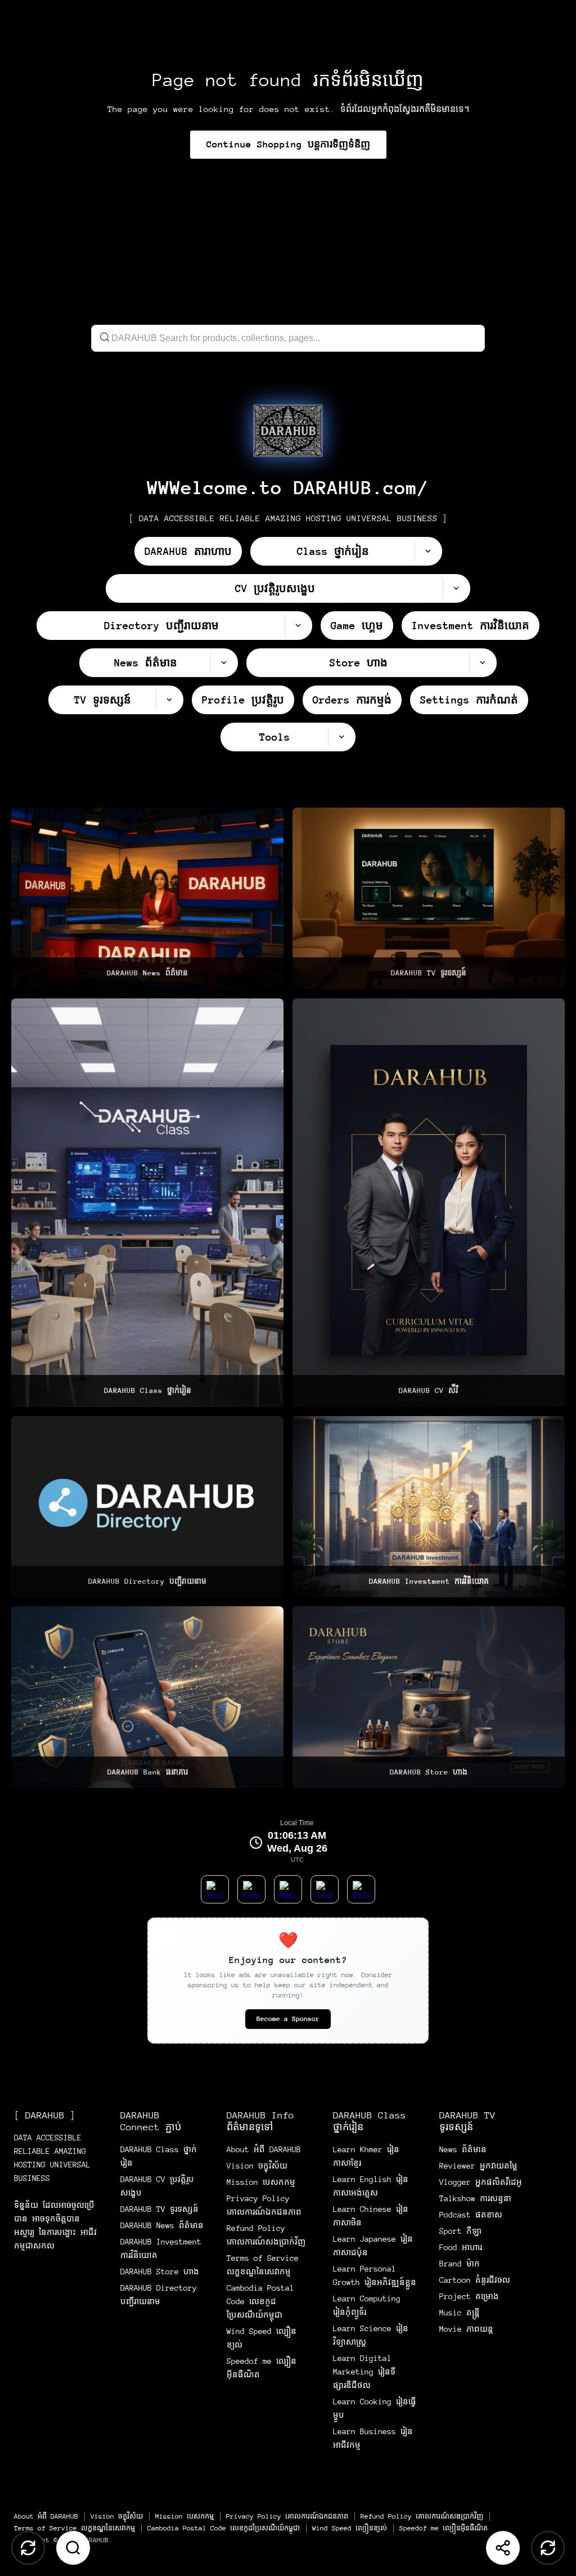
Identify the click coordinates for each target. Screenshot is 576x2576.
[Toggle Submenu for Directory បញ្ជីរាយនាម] (298, 626)
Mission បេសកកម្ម (261, 2182)
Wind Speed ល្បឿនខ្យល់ (350, 2528)
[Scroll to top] (28, 2548)
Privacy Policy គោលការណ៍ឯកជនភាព (287, 2516)
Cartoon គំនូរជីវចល (475, 2280)
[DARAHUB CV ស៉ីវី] (429, 1203)
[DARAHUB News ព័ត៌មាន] (147, 899)
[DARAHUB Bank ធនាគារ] (147, 1697)
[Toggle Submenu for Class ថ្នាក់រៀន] (428, 551)
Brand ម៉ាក (460, 2264)
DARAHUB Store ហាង (160, 2272)
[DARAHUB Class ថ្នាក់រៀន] (147, 1203)
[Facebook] (251, 1889)
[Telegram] (361, 1889)
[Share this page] (503, 2548)
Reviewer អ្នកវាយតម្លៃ (478, 2166)
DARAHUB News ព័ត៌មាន (162, 2225)
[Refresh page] (548, 2548)
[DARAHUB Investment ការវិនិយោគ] (429, 1507)
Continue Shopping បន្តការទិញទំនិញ (288, 144)
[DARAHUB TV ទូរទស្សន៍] (429, 899)
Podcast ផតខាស (471, 2215)
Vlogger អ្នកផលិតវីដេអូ (481, 2182)
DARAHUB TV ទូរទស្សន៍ (159, 2209)
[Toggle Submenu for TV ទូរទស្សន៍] (169, 700)
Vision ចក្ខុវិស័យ (257, 2166)
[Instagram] (325, 1889)
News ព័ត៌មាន (463, 2149)
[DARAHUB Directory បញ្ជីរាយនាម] (147, 1507)
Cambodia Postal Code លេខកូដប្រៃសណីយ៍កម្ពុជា (260, 2301)
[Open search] (73, 2548)
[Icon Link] (288, 431)
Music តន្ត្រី (460, 2313)
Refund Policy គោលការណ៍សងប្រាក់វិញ (422, 2516)
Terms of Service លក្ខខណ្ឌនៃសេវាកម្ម (75, 2528)
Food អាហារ (461, 2247)
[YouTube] (215, 1889)
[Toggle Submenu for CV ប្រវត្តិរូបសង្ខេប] (456, 588)
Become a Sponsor (288, 2019)
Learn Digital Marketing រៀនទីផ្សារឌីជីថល (364, 2372)
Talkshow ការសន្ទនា (475, 2198)
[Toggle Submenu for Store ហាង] (483, 663)
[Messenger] (288, 1889)
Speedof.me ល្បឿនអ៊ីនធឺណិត (444, 2528)
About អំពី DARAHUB (264, 2149)
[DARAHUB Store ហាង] (429, 1697)
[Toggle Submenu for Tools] (341, 737)
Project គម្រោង (469, 2296)
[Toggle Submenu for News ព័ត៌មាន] (224, 663)
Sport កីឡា (460, 2231)
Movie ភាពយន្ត (466, 2329)
